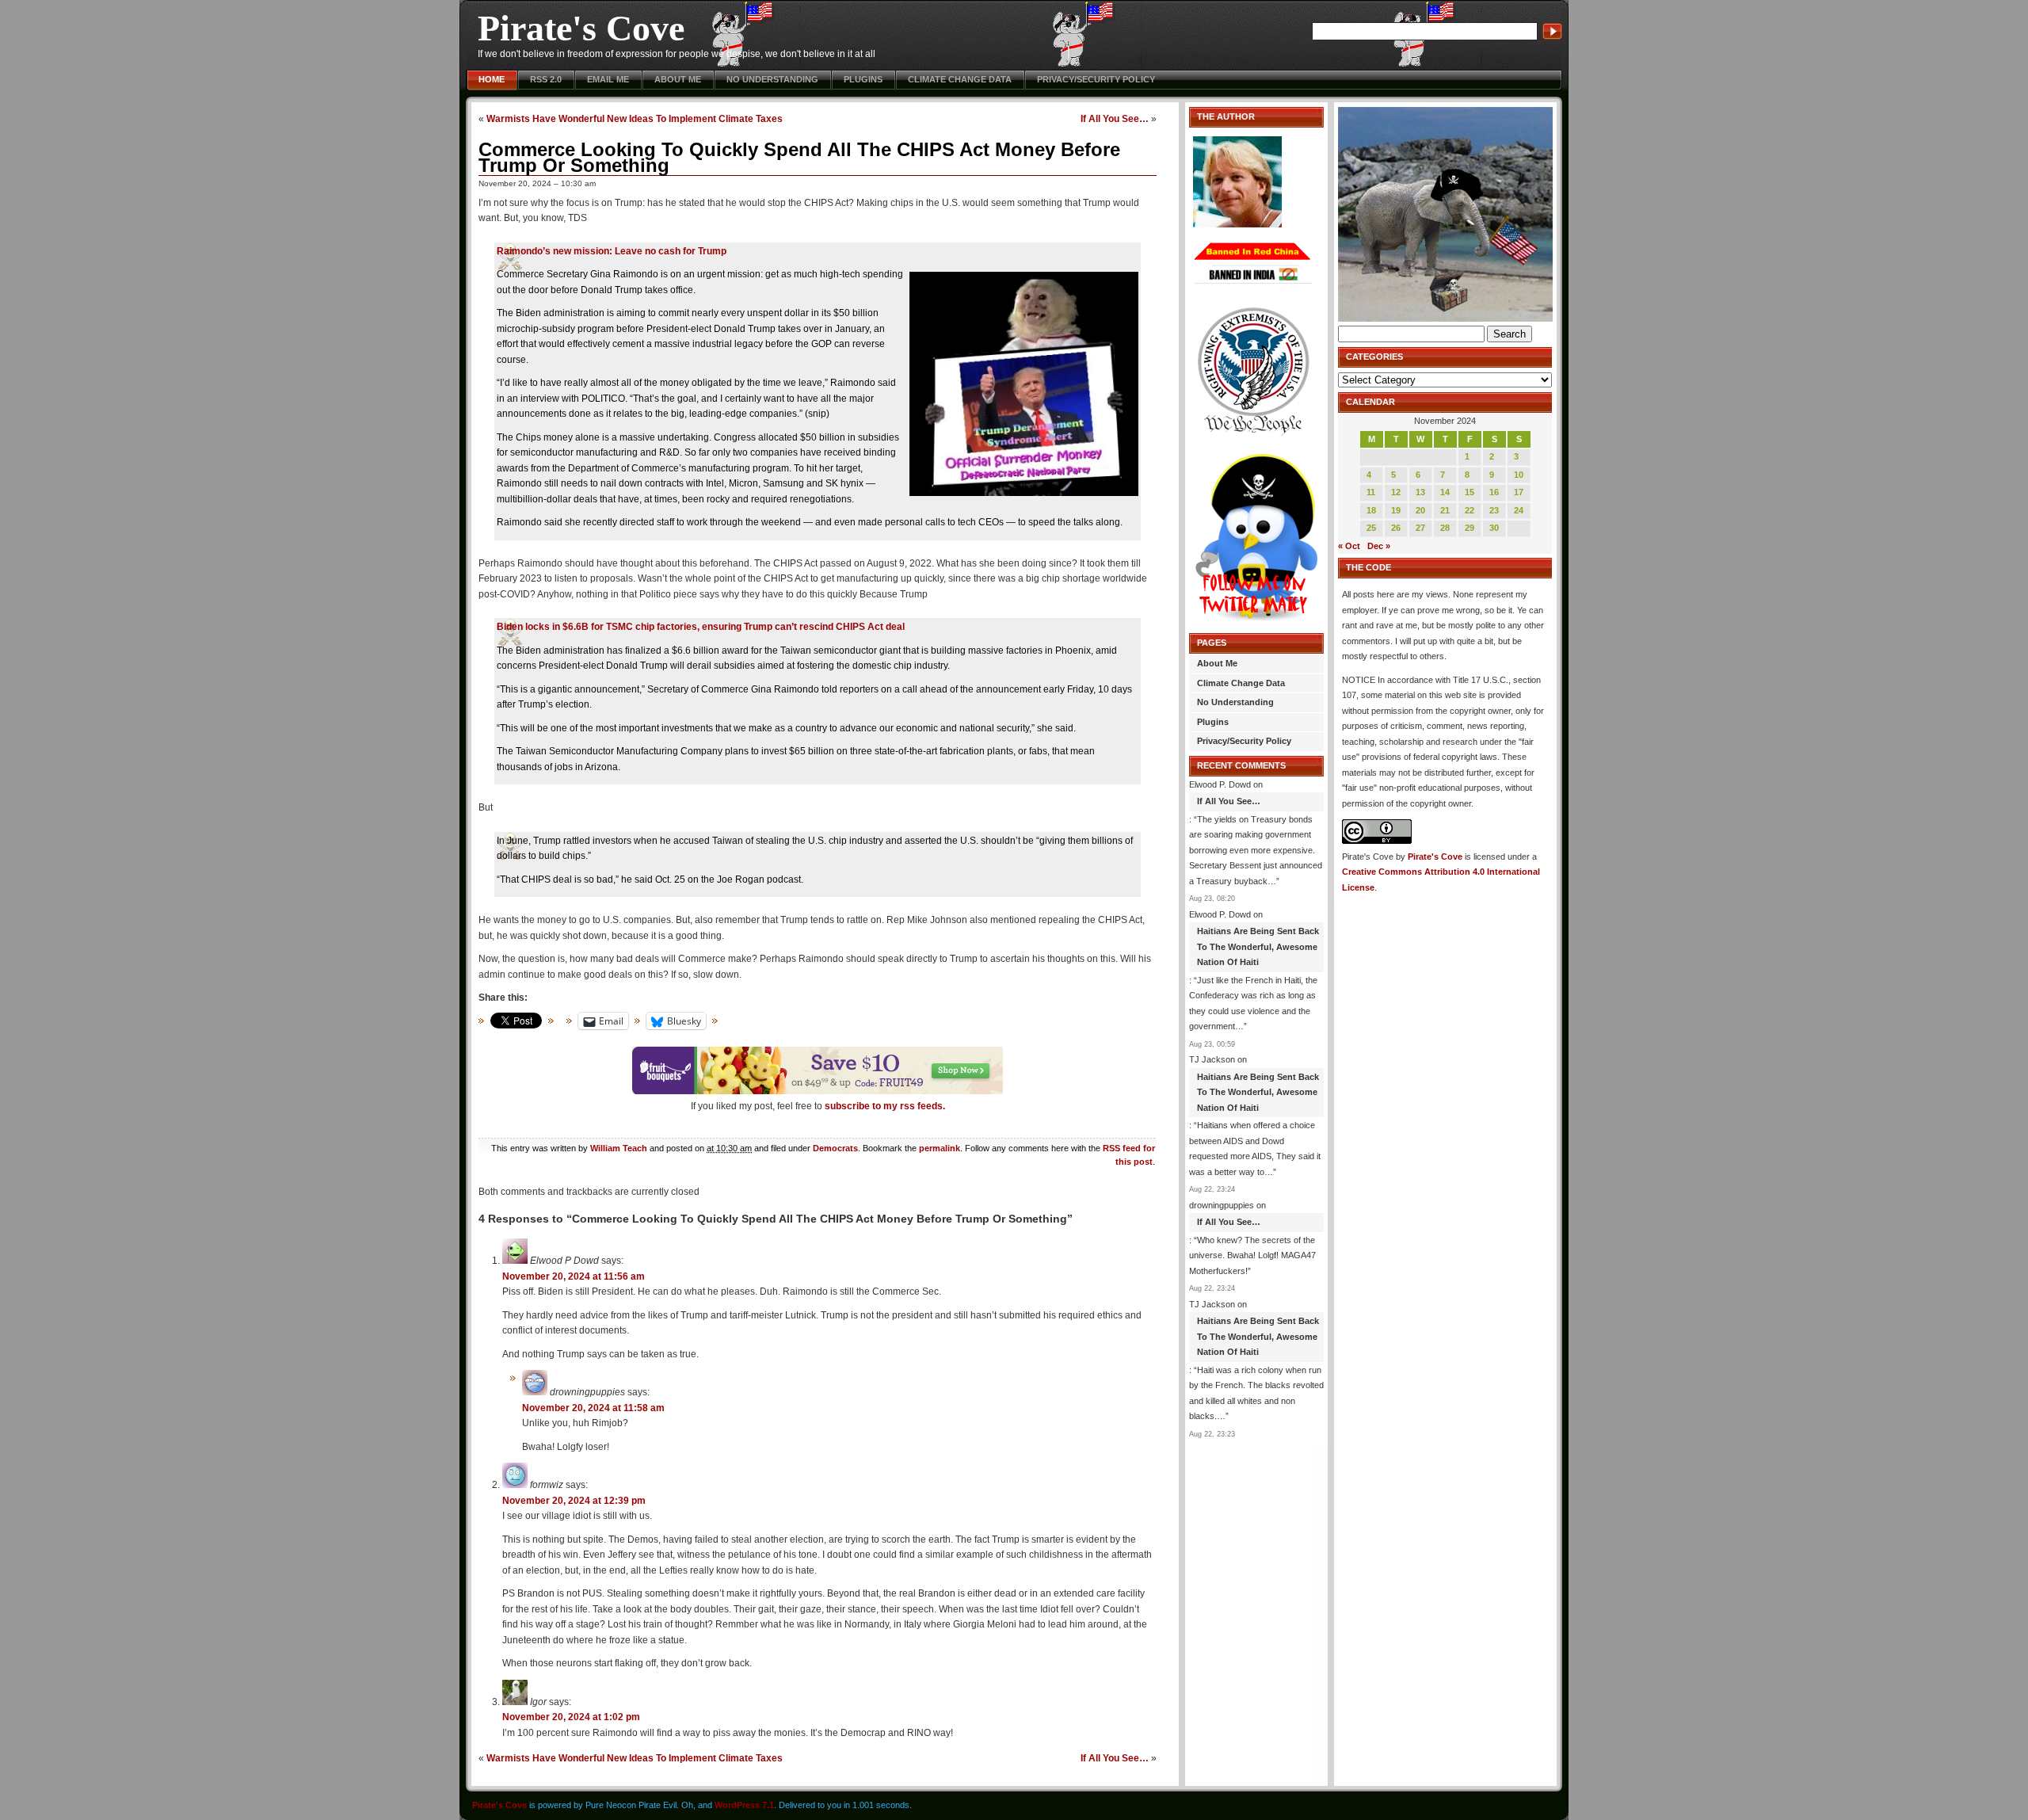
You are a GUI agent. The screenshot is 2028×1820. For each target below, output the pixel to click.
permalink (940, 1148)
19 (1396, 510)
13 (1420, 492)
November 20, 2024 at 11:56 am (574, 1276)
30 (1494, 528)
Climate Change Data (960, 79)
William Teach (619, 1148)
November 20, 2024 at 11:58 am (593, 1408)
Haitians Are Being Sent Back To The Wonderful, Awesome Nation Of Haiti (1258, 946)
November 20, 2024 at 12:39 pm (574, 1501)
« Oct (1349, 546)
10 (1519, 475)
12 (1396, 492)
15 (1470, 492)
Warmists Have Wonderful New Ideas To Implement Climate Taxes (635, 118)
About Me (678, 79)
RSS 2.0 (546, 79)
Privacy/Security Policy (1096, 79)
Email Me (608, 79)
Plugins (863, 79)
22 (1470, 510)
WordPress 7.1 (744, 1805)
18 (1371, 510)
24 (1519, 510)
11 (1371, 492)
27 (1420, 528)
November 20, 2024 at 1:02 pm (571, 1717)
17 (1519, 492)
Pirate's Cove (581, 28)
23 (1494, 510)
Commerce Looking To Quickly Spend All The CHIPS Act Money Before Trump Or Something (799, 157)
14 (1445, 492)
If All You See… (1115, 118)
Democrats (835, 1148)
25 (1371, 528)
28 (1445, 528)
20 (1420, 510)
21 (1445, 510)
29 (1470, 528)
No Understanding (772, 79)
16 (1494, 492)
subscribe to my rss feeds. (885, 1106)
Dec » (1379, 546)
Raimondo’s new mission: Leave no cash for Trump (612, 251)
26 (1396, 528)
